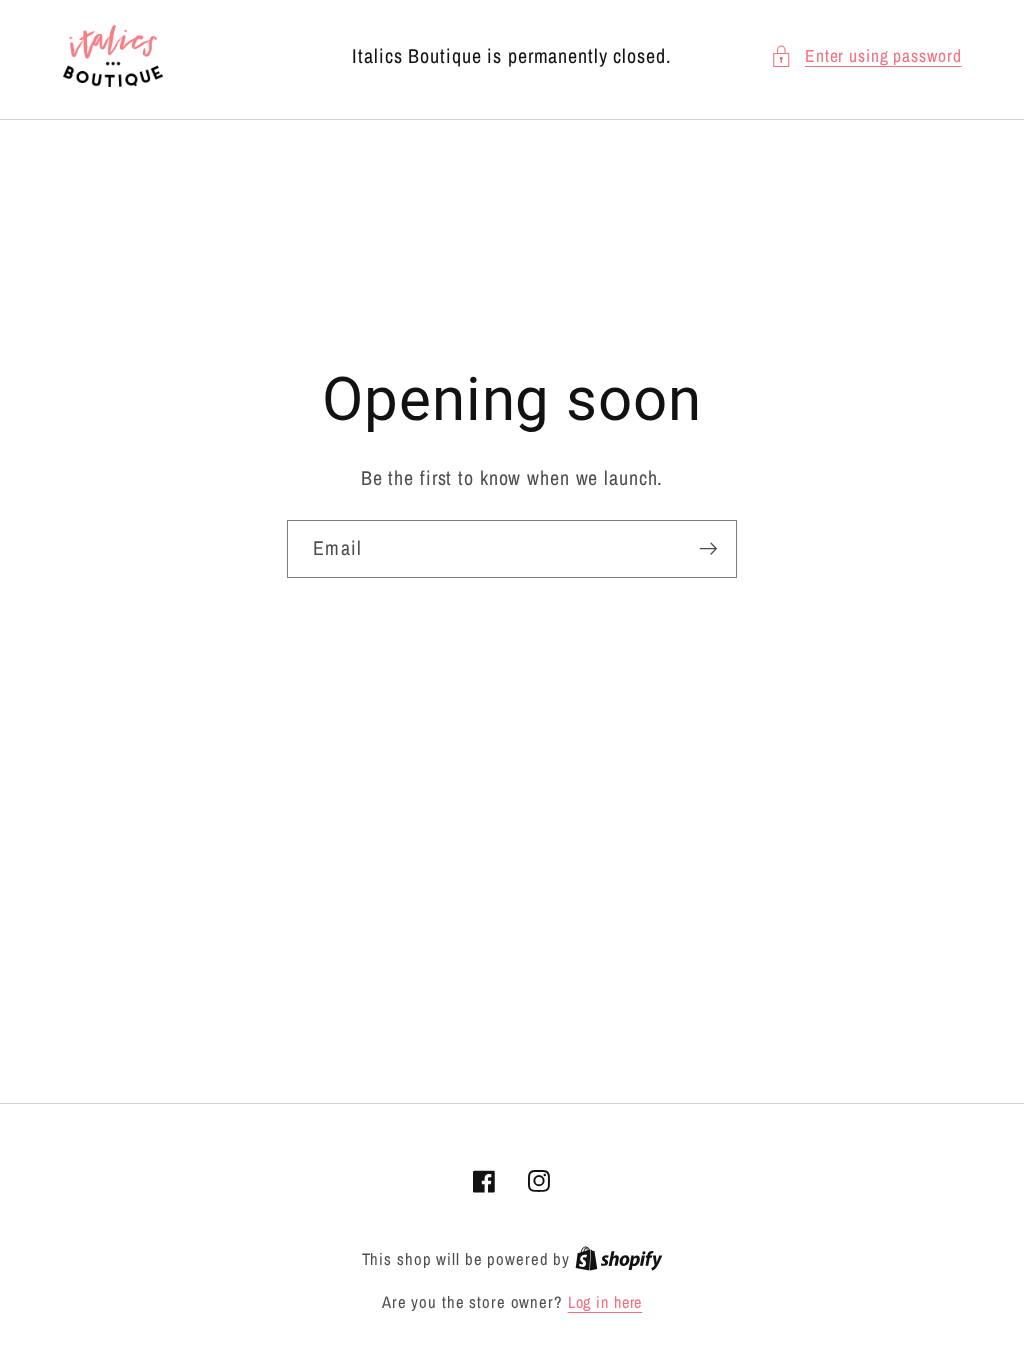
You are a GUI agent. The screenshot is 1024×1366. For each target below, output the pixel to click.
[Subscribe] (708, 549)
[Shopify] (619, 1259)
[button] (866, 56)
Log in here (605, 1302)
